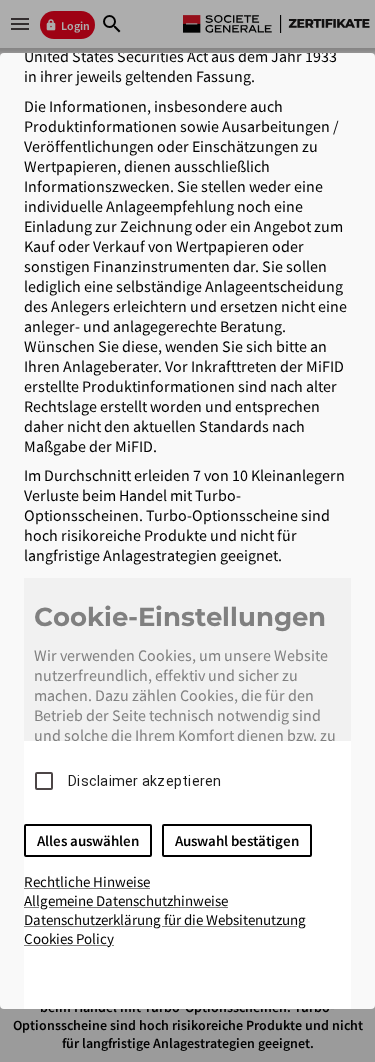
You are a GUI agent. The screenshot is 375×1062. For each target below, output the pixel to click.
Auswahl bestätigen (237, 840)
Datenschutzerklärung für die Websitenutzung (165, 919)
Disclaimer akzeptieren (145, 781)
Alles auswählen (88, 840)
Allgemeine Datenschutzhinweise (126, 900)
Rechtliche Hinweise (87, 881)
